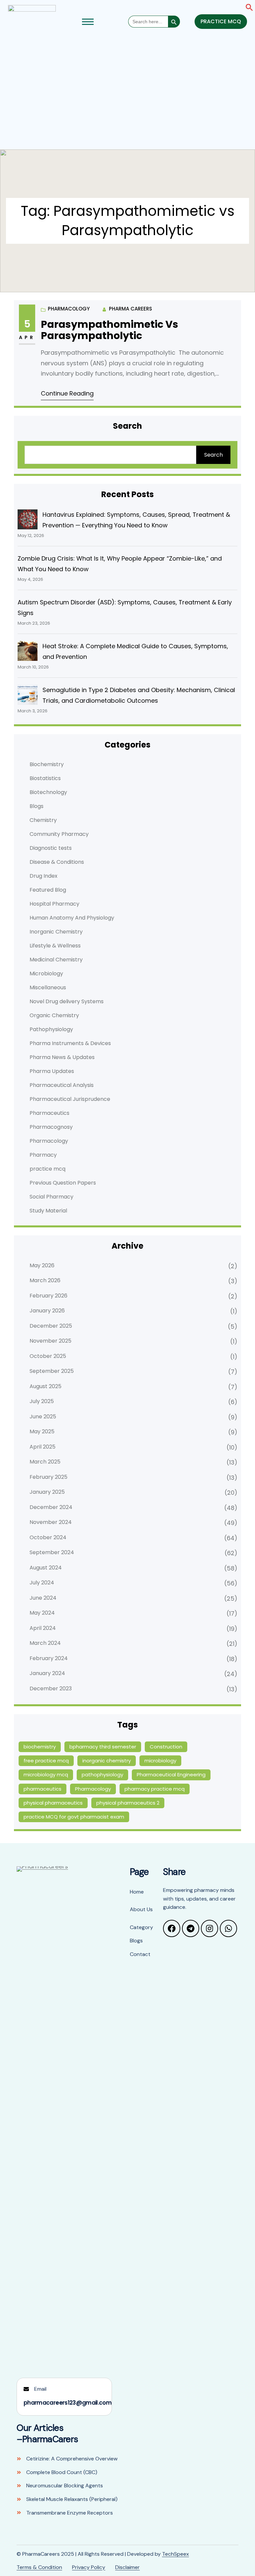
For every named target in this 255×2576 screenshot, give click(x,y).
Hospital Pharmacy (54, 904)
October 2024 (48, 1537)
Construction (166, 1747)
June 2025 (43, 1417)
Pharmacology (69, 309)
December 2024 (51, 1507)
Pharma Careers (130, 309)
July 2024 (42, 1583)
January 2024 (47, 1673)
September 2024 (52, 1552)
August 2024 (46, 1568)
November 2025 (50, 1341)
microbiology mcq (46, 1775)
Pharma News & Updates (62, 1057)
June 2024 (43, 1598)
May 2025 (42, 1431)
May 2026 (42, 1265)
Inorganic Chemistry (56, 932)
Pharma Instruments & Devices (70, 1043)
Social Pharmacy (51, 1197)
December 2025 (51, 1326)
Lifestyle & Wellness (55, 946)
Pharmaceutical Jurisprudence (70, 1099)
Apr (27, 337)
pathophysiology (102, 1775)
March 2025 (45, 1462)
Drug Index (43, 876)
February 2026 (48, 1296)
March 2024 (45, 1643)
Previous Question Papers (63, 1183)
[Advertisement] (127, 95)
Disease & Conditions (57, 862)
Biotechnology (48, 792)
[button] (249, 7)
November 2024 (51, 1522)
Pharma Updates (52, 1071)
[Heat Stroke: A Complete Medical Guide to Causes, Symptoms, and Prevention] (28, 651)
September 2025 (52, 1371)
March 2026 (45, 1280)
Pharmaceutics (49, 1113)
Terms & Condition (39, 2567)
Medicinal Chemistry (56, 960)
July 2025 (42, 1401)
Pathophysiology (51, 1029)
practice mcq (47, 1169)
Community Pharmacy (59, 834)
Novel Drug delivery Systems (67, 1001)
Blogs (37, 806)
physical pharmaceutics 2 (128, 1803)
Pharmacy (43, 1155)
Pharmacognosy (51, 1127)
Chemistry (43, 820)
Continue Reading (67, 393)
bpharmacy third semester (103, 1747)
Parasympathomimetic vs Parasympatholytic (110, 330)
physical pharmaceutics (53, 1803)
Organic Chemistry (54, 1015)
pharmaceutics (42, 1789)
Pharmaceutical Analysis (62, 1085)
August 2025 (45, 1386)
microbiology (160, 1761)
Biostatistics (45, 778)
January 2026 (47, 1311)
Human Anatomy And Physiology (72, 918)
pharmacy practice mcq (155, 1789)
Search (213, 455)
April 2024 (43, 1628)
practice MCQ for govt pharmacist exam (74, 1817)
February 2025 (48, 1477)
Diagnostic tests (51, 848)
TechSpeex (175, 2554)
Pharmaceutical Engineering (171, 1775)
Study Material (48, 1211)
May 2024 (42, 1613)
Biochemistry (47, 764)
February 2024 (49, 1658)
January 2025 (47, 1492)
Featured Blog (48, 890)
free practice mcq (46, 1761)
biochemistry (40, 1747)
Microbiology (46, 974)
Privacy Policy (89, 2567)
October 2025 (48, 1356)
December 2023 (51, 1688)
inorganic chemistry (107, 1761)
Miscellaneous (48, 987)
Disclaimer (127, 2567)
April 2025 (42, 1447)
